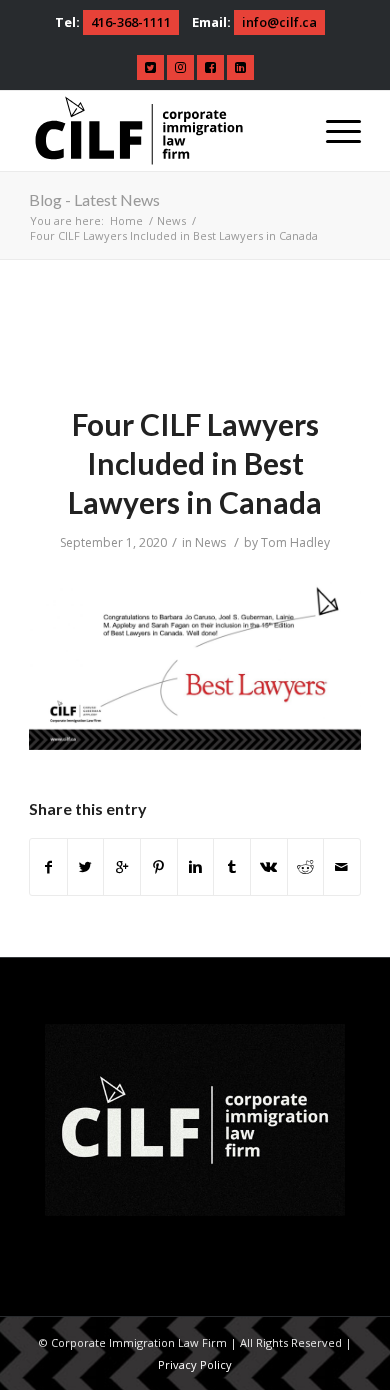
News (171, 220)
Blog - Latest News (94, 199)
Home (126, 220)
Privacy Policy (195, 1364)
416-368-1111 (131, 22)
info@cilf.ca (279, 22)
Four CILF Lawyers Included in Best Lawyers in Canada (195, 463)
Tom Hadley (295, 542)
